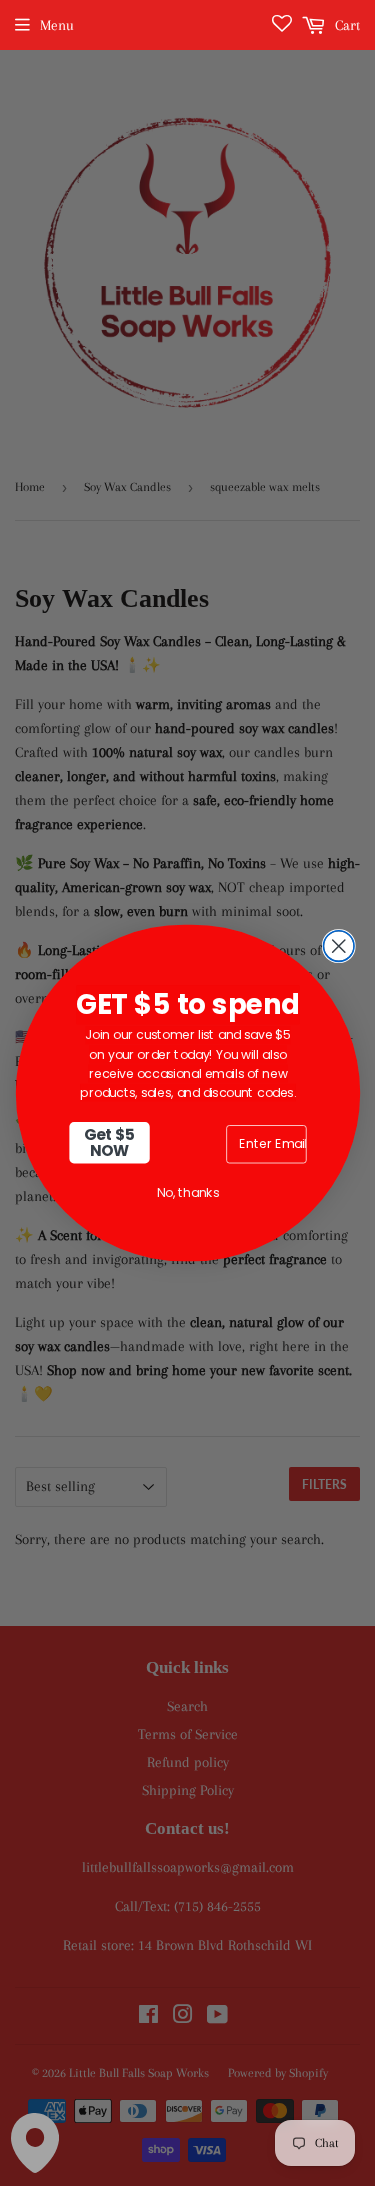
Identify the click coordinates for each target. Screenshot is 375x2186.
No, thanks (187, 1193)
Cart (345, 25)
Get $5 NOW (108, 1142)
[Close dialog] (338, 946)
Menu (57, 25)
